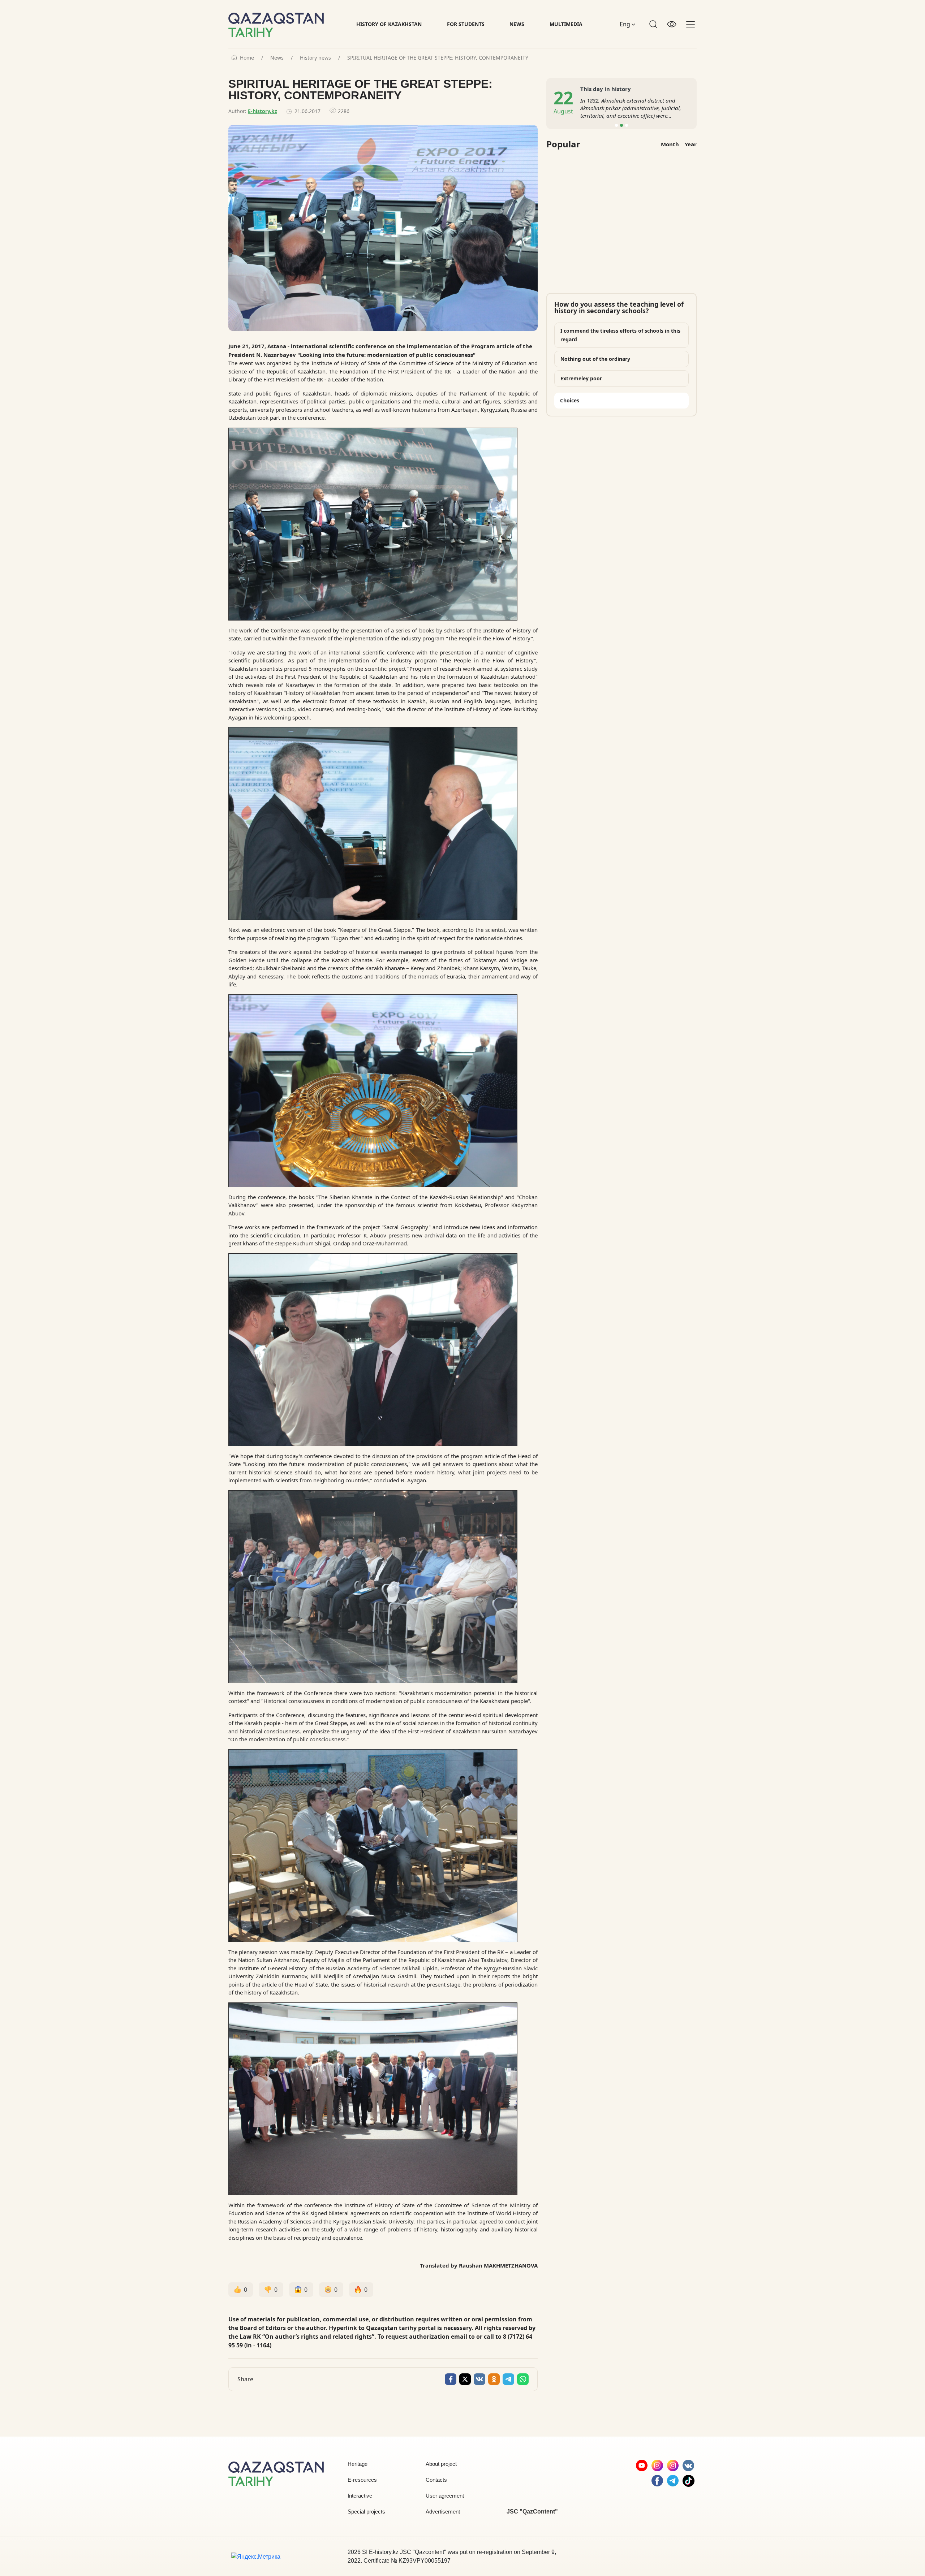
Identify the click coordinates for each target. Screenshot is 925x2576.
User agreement (445, 2496)
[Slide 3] (627, 125)
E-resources (362, 2480)
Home (247, 58)
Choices (570, 400)
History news (315, 58)
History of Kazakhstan (389, 24)
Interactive (360, 2496)
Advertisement (443, 2512)
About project (441, 2464)
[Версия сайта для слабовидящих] (672, 24)
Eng (626, 24)
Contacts (436, 2480)
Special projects (366, 2512)
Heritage (358, 2464)
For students (466, 24)
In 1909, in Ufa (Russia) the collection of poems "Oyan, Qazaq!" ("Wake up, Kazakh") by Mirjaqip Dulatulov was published (633, 108)
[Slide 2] (621, 125)
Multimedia (566, 24)
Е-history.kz (263, 111)
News (517, 24)
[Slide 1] (616, 125)
